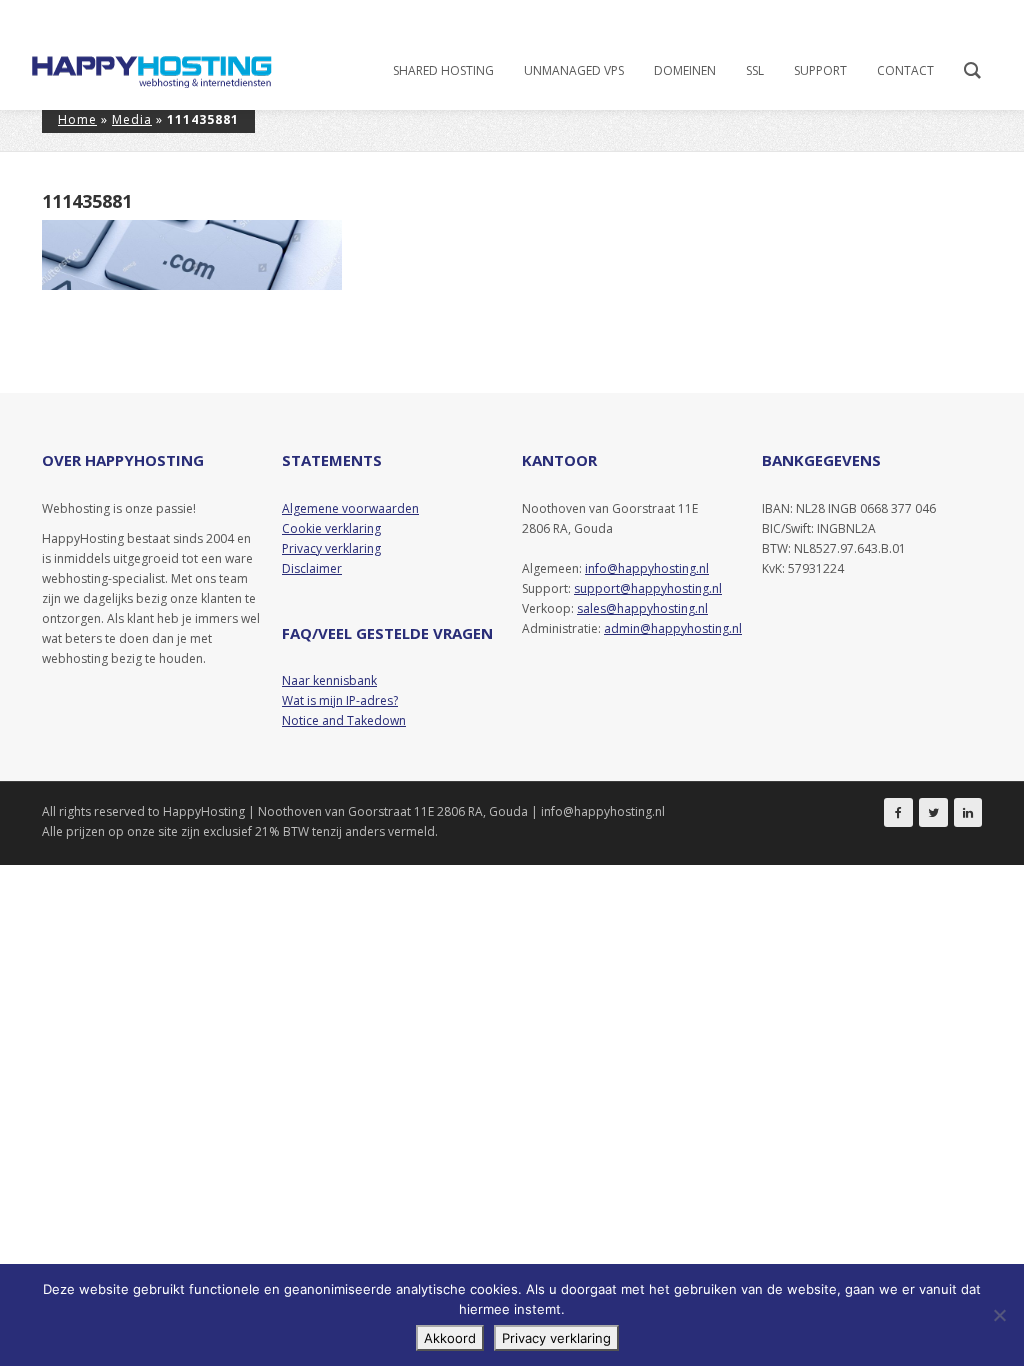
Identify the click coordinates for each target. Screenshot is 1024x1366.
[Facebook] (898, 812)
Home (77, 119)
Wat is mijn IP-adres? (340, 700)
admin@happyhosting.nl (673, 628)
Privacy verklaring (556, 1338)
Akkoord (450, 1338)
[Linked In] (968, 812)
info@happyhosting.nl (647, 568)
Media (132, 119)
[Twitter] (933, 812)
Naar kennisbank (329, 680)
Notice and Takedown (344, 720)
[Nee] (999, 1315)
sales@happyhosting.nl (642, 608)
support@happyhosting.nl (648, 588)
